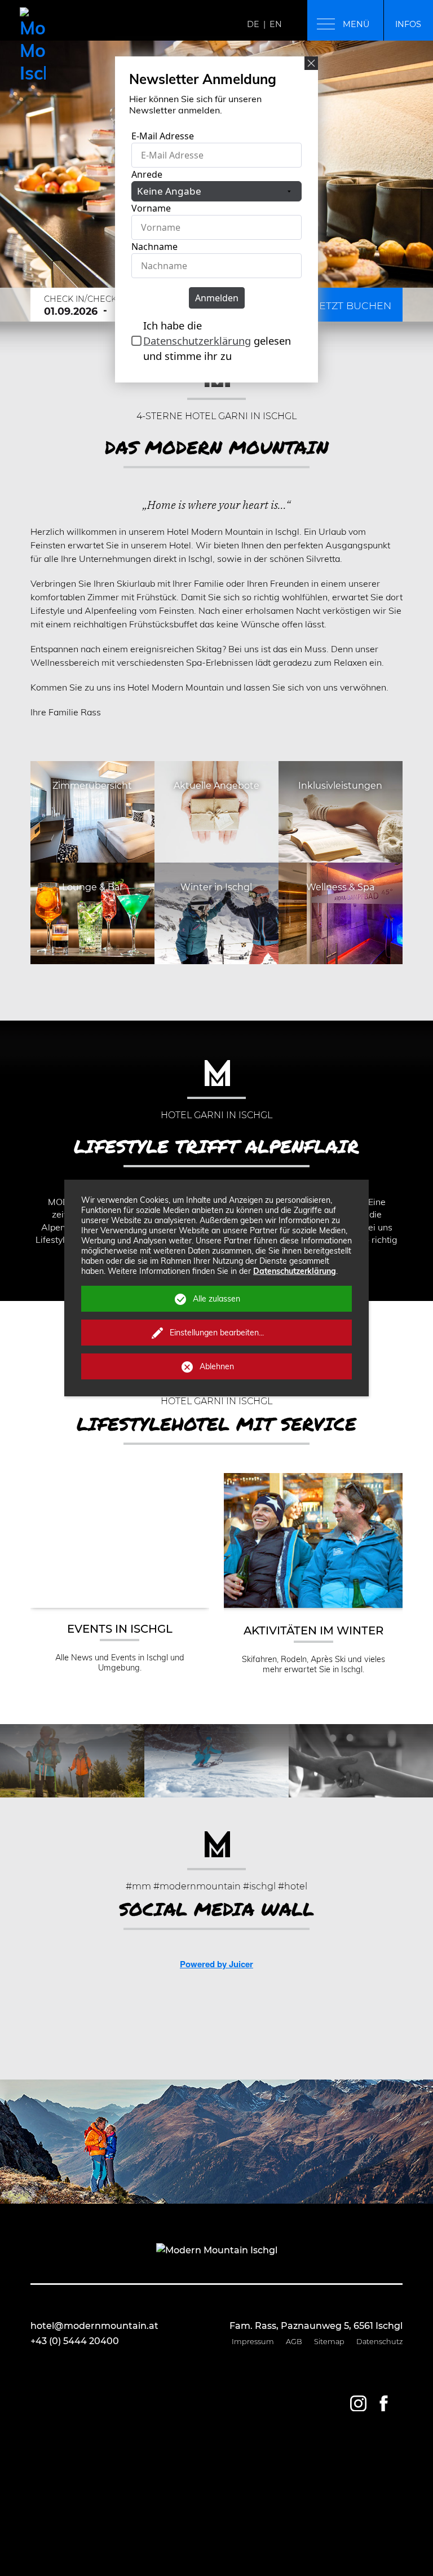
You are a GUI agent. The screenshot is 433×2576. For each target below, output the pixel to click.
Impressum (253, 2342)
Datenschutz (379, 2342)
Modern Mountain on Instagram (358, 2403)
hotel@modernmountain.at (94, 2326)
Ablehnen (217, 1366)
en (276, 24)
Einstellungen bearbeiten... (217, 1333)
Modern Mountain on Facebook (383, 2403)
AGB (294, 2342)
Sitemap (329, 2342)
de (253, 24)
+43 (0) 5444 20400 (75, 2341)
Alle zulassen (216, 1299)
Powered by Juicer (216, 1964)
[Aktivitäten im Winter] (317, 1605)
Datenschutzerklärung (295, 1271)
